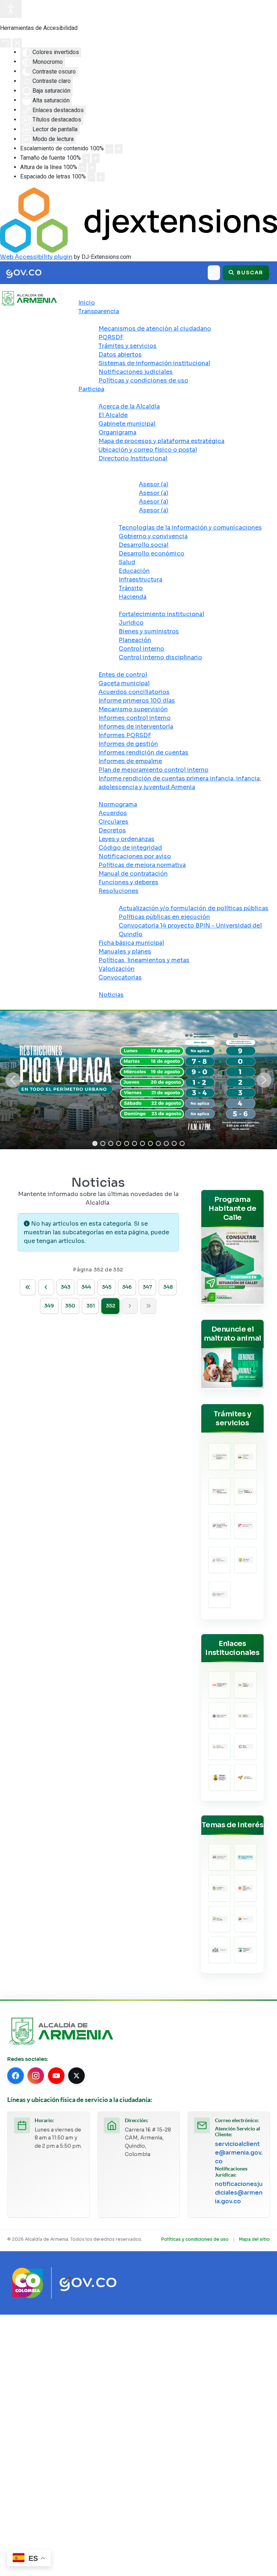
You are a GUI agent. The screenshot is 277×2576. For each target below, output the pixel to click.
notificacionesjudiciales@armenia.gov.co (239, 2193)
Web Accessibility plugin (36, 257)
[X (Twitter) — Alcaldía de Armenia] (76, 2076)
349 (49, 1306)
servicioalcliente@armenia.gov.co (239, 2153)
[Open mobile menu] (60, 294)
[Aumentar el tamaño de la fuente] (96, 158)
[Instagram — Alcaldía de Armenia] (36, 2076)
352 (111, 1306)
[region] (138, 1080)
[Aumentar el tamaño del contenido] (119, 149)
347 (147, 1287)
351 (91, 1306)
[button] (13, 1080)
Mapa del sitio (254, 2239)
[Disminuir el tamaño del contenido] (109, 149)
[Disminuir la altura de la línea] (83, 168)
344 (86, 1287)
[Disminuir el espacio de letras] (91, 177)
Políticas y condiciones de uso (195, 2239)
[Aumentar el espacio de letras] (101, 177)
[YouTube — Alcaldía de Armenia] (56, 2076)
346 (127, 1287)
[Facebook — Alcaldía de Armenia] (16, 2076)
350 (70, 1306)
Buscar (249, 273)
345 (107, 1287)
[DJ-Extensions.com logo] (138, 220)
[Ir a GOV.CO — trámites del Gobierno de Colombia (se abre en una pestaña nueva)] (88, 2283)
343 (65, 1287)
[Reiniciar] (5, 43)
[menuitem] (87, 303)
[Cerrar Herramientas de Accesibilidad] (17, 43)
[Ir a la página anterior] (46, 1287)
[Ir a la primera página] (28, 1287)
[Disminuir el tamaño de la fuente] (86, 158)
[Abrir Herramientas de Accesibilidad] (11, 9)
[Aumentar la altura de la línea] (92, 168)
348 (168, 1287)
